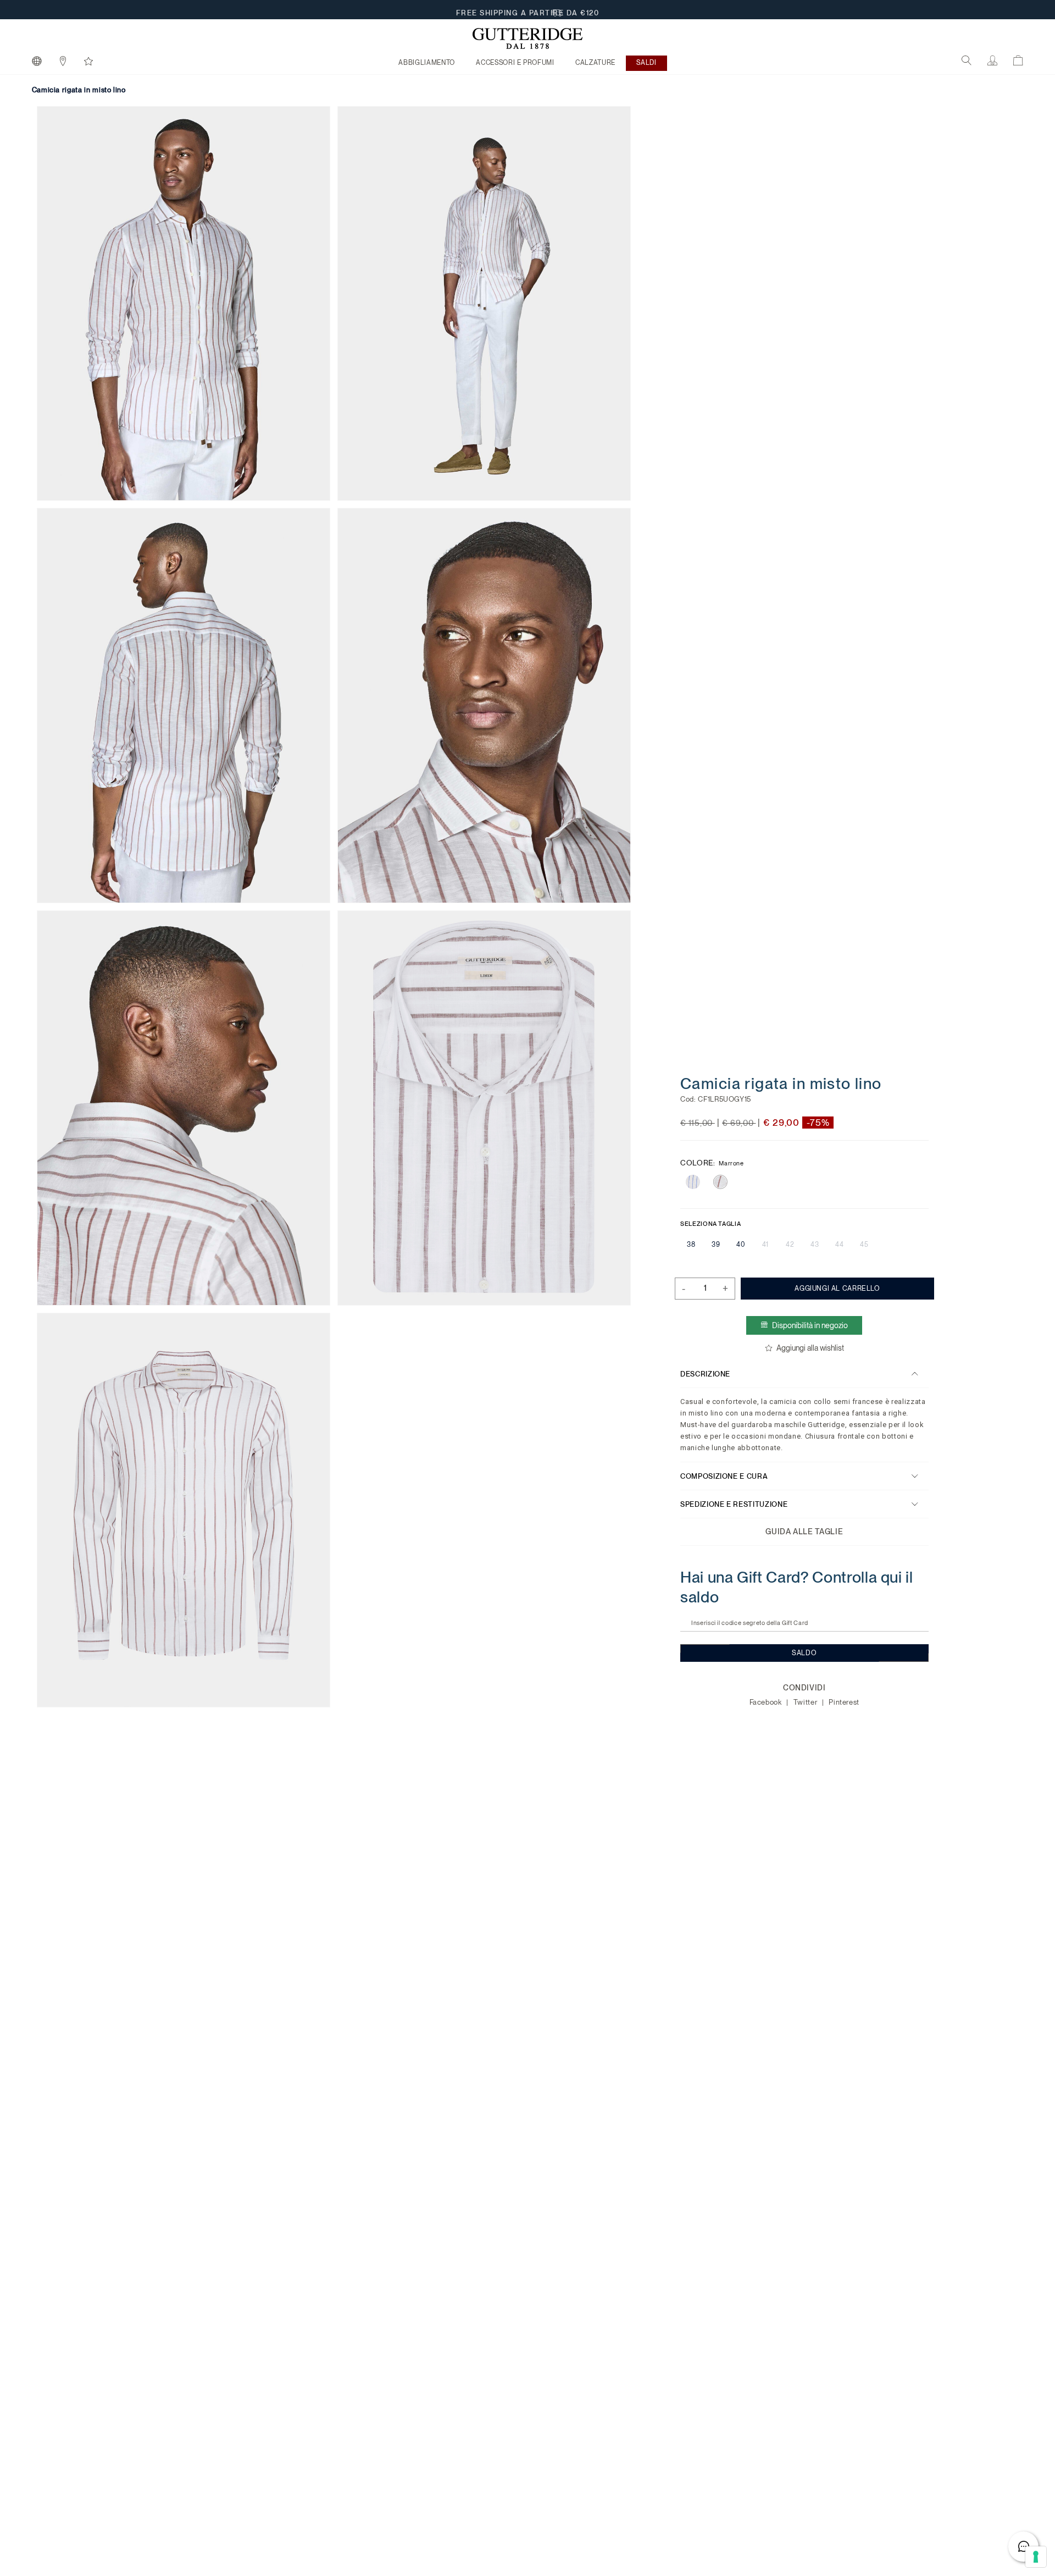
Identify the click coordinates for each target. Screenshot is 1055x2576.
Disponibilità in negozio (810, 1325)
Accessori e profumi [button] (515, 63)
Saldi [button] (646, 63)
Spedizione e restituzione (734, 1504)
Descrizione (705, 1373)
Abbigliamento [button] (426, 63)
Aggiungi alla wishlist (810, 1348)
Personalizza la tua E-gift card (528, 10)
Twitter (806, 1702)
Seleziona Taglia (710, 1224)
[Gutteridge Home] (527, 38)
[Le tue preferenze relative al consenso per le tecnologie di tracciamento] (1036, 2557)
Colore (712, 1163)
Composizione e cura (724, 1476)
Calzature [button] (595, 63)
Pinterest (844, 1702)
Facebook (766, 1702)
